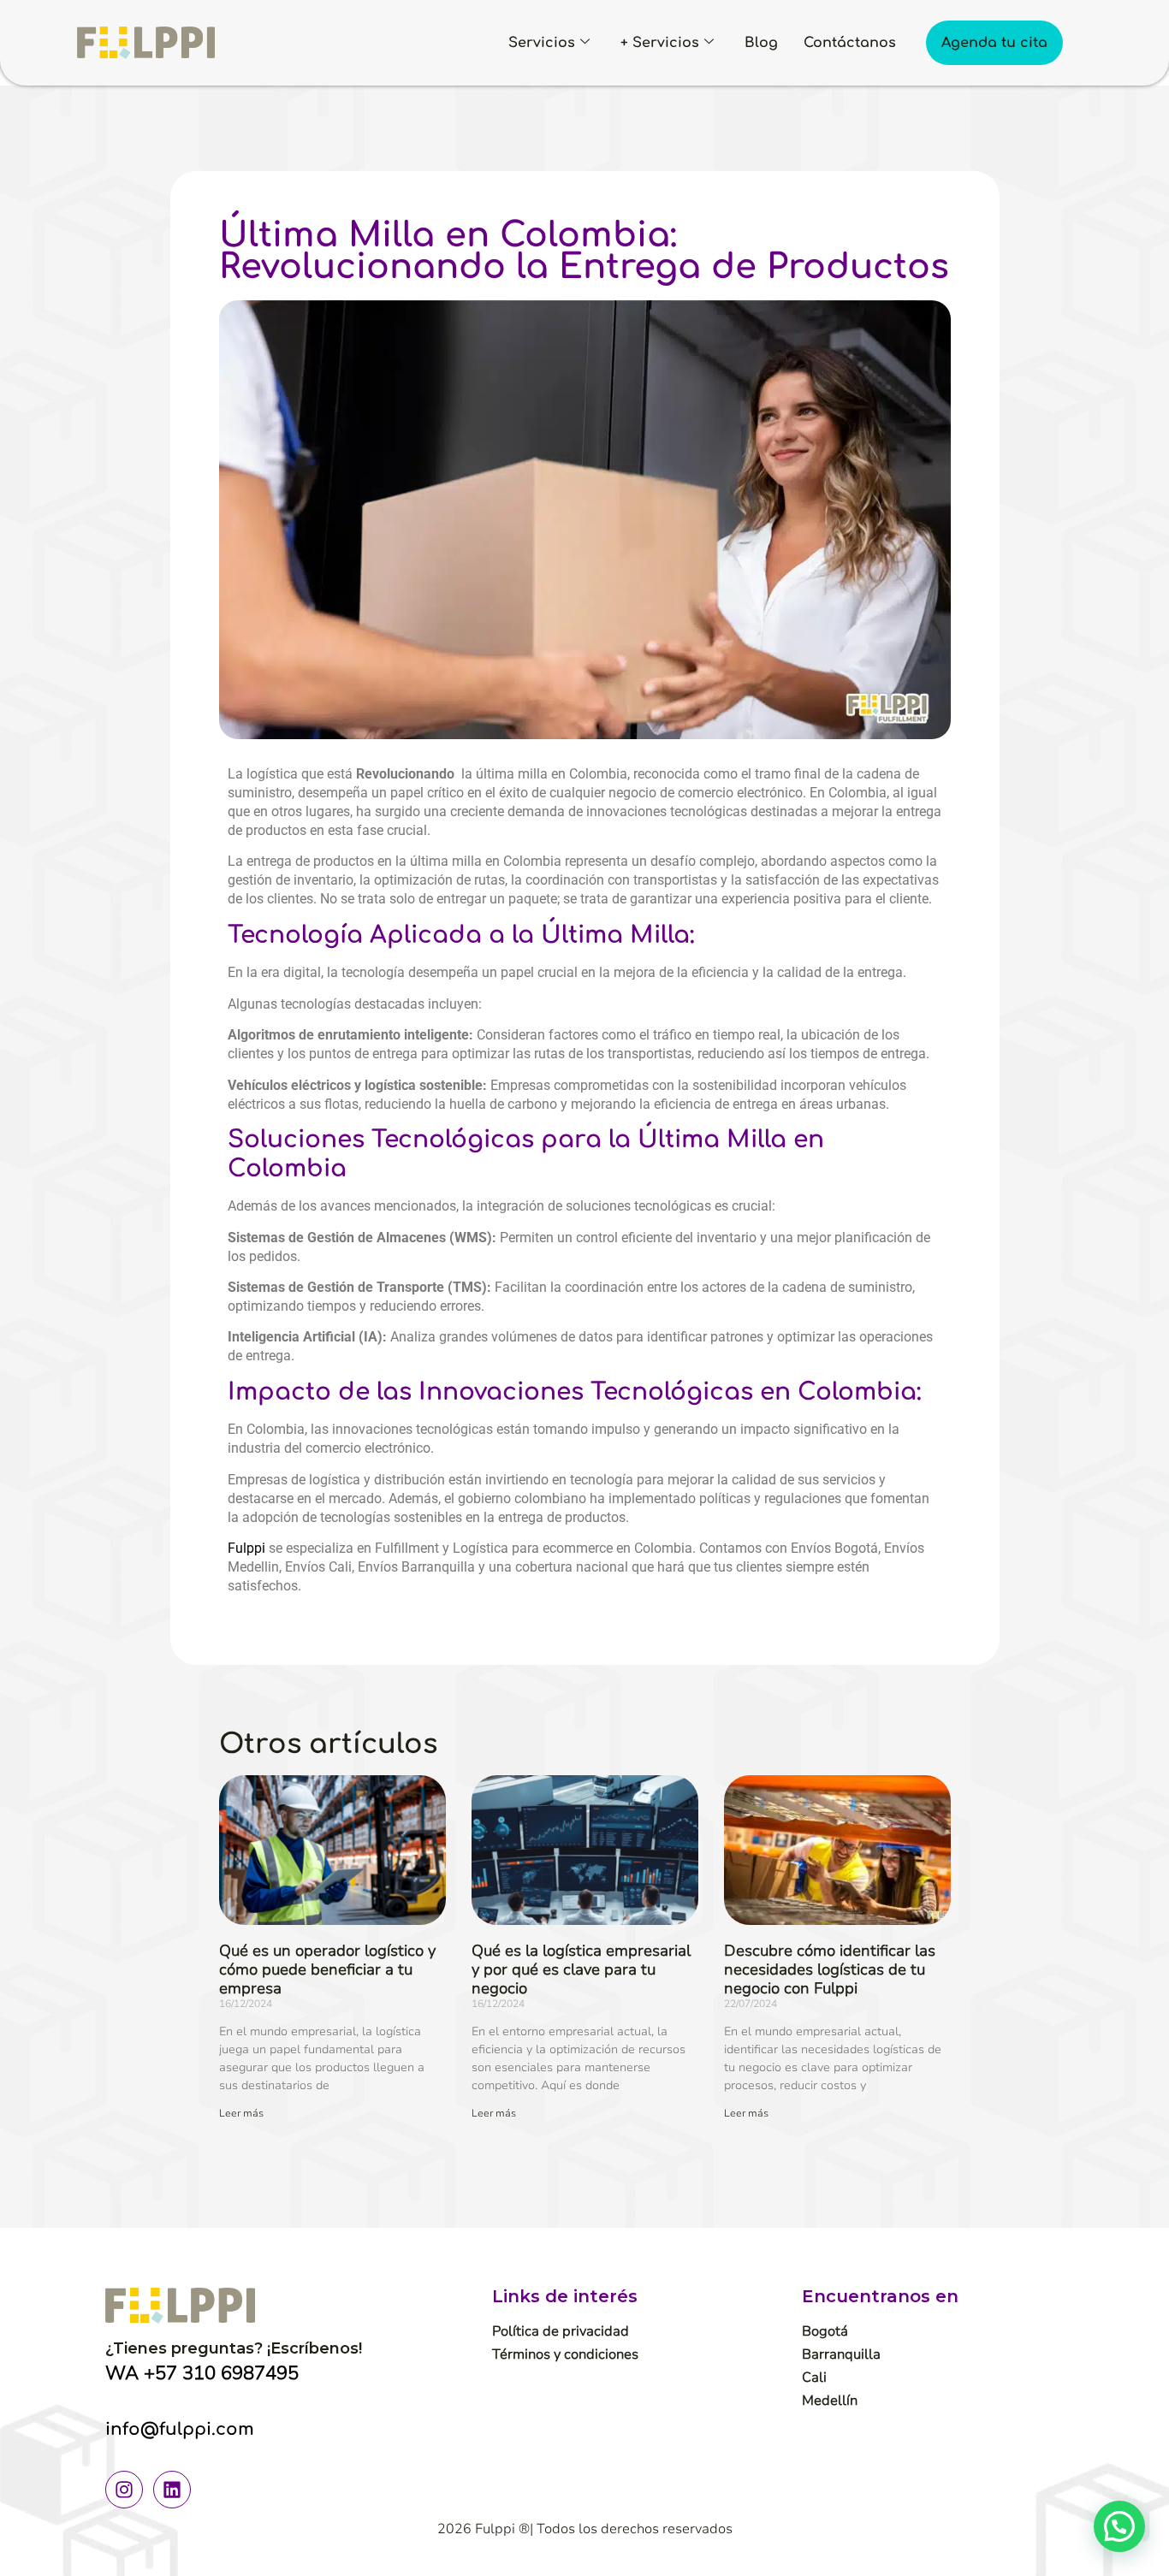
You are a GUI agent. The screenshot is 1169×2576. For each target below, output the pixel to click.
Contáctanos (850, 43)
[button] (1119, 2526)
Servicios (542, 43)
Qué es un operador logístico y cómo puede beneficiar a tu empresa (327, 1969)
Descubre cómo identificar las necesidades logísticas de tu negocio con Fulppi (830, 1969)
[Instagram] (124, 2490)
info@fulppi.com (180, 2429)
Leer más (241, 2113)
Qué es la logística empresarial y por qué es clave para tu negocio (581, 1969)
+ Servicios (660, 43)
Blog (761, 43)
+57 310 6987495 (221, 2373)
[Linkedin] (172, 2490)
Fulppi (248, 1548)
